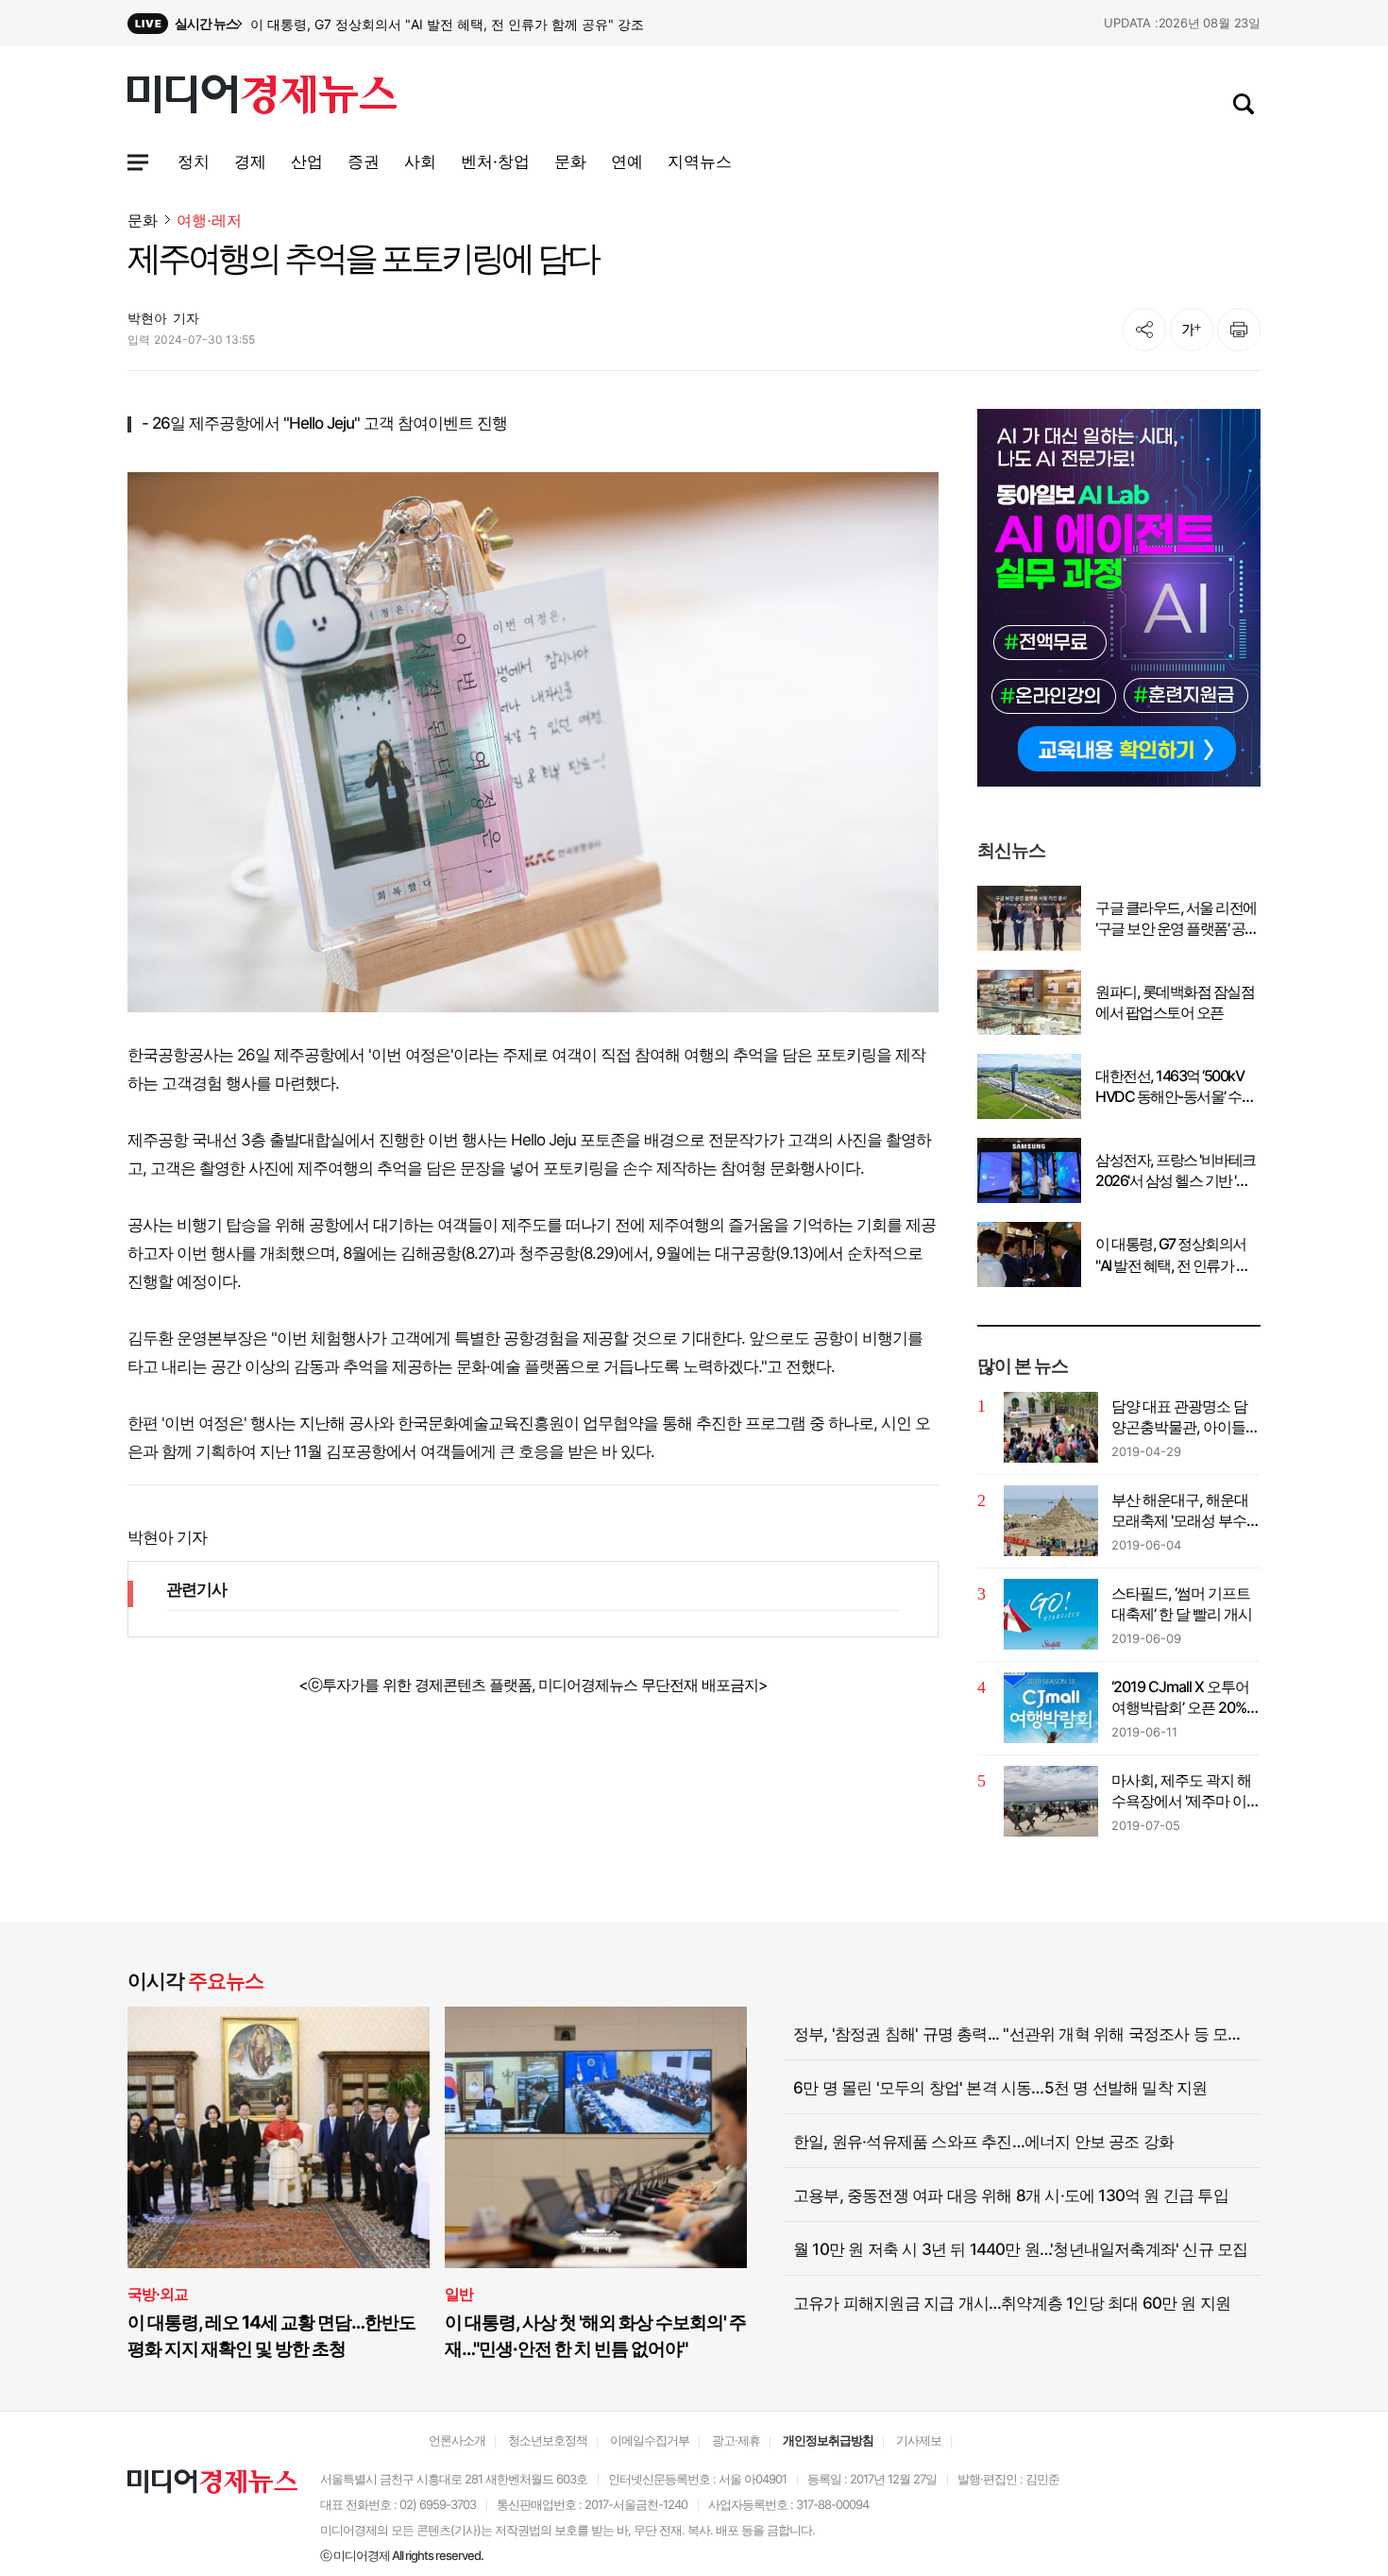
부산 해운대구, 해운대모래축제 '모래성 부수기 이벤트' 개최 (1186, 1511)
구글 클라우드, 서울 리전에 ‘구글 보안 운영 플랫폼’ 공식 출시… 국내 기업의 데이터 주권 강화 (1177, 919)
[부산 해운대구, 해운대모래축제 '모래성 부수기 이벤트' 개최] (1051, 1521)
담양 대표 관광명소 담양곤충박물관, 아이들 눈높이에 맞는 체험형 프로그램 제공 (1179, 1417)
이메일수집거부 (650, 2440)
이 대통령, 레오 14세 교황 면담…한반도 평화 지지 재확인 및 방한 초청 (271, 2336)
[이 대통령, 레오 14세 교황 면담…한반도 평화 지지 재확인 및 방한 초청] (279, 2137)
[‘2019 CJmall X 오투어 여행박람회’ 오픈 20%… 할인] (1051, 1708)
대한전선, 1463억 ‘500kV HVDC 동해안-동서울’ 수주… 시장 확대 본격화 (1169, 1087)
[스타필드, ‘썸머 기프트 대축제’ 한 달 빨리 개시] (1051, 1614)
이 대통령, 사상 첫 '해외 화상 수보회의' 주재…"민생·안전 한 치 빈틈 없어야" (595, 2336)
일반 (459, 2294)
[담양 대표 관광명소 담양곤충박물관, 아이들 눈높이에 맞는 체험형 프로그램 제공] (1051, 1427)
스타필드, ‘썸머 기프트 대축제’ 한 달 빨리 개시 (1182, 1603)
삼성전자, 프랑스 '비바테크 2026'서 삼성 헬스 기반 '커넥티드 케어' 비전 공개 (472, 24)
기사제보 (919, 2440)
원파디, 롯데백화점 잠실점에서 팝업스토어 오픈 (1175, 1002)
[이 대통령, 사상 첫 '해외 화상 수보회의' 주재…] (596, 2137)
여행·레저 (209, 220)
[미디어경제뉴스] (262, 97)
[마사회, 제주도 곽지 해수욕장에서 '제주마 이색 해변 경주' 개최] (1051, 1801)
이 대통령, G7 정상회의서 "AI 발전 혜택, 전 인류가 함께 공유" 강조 (1172, 1255)
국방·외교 (158, 2294)
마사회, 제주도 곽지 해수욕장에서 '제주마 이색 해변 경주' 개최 (1186, 1791)
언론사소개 (457, 2440)
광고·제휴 (736, 2440)
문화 (143, 220)
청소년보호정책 (548, 2440)
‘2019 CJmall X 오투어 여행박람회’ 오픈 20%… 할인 (1185, 1698)
